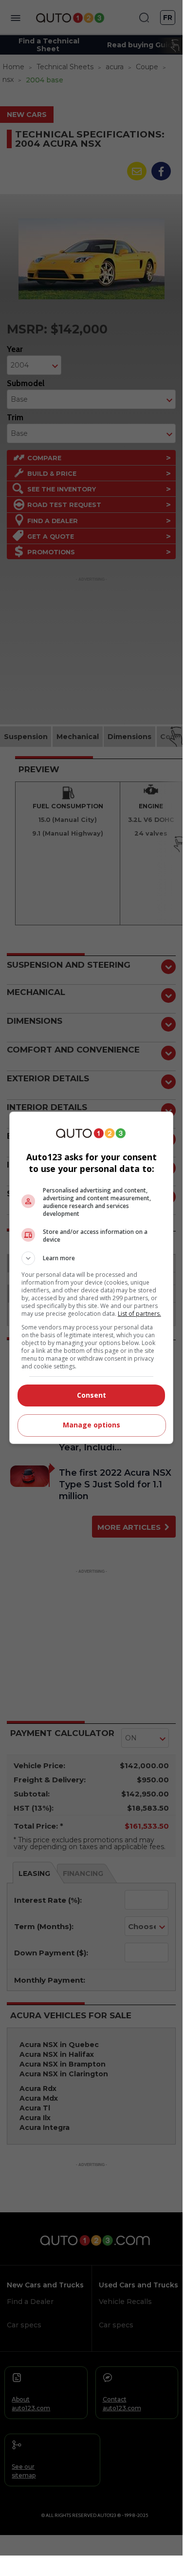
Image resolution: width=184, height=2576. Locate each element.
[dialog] (92, 1278)
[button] (92, 1258)
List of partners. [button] (139, 1314)
